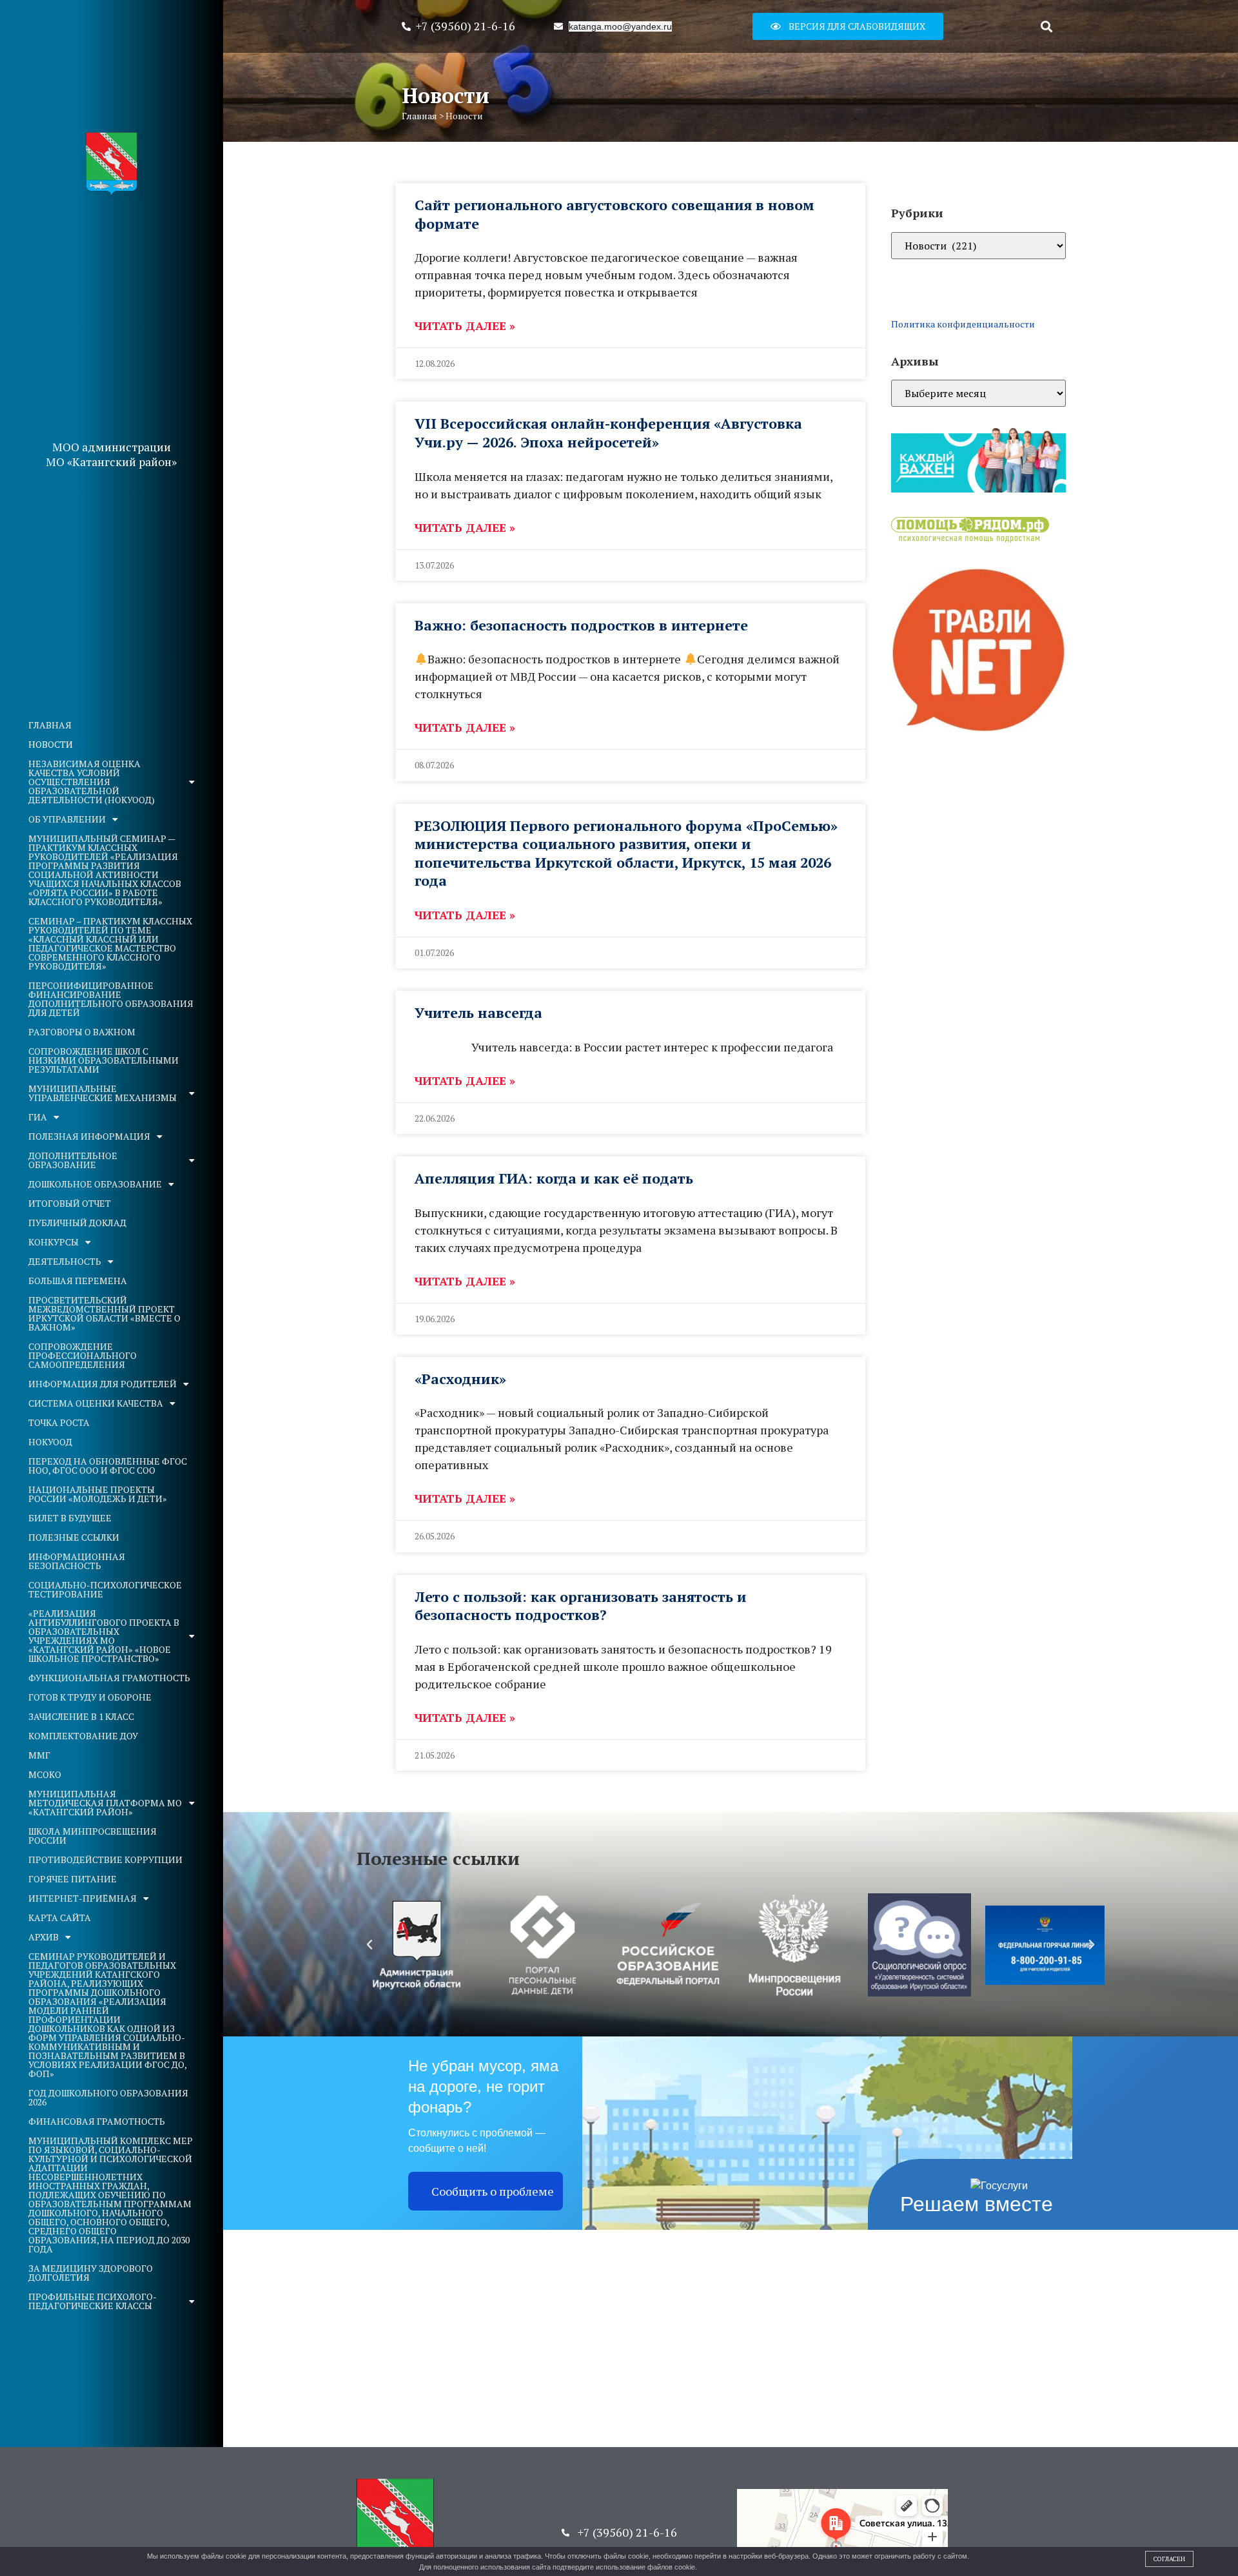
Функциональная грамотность (109, 1678)
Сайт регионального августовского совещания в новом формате (614, 214)
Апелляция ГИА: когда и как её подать (554, 1178)
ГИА (38, 1117)
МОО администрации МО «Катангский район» (111, 454)
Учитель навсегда (478, 1012)
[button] (848, 26)
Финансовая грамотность (97, 2121)
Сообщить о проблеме (493, 2191)
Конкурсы (54, 1242)
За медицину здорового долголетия (91, 2273)
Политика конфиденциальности (963, 324)
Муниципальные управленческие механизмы (103, 1093)
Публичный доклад (77, 1223)
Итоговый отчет (70, 1203)
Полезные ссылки (74, 1537)
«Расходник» (460, 1379)
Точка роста (59, 1422)
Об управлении (67, 819)
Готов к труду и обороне (90, 1697)
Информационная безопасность (77, 1561)
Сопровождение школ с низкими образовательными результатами (103, 1060)
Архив (44, 1937)
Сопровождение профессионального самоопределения (83, 1355)
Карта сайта (60, 1917)
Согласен (1169, 2559)
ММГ (39, 1755)
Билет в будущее (70, 1518)
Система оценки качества (96, 1403)
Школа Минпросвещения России (93, 1836)
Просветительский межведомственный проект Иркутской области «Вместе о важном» (104, 1313)
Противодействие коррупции (105, 1859)
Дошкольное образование (95, 1184)
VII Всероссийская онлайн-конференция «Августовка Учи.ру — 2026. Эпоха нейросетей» (608, 433)
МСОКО (45, 1774)
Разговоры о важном (82, 1032)
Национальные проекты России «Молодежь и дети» (98, 1494)
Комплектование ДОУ (83, 1736)
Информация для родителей (103, 1384)
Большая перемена (78, 1281)
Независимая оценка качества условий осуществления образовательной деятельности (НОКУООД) (92, 782)
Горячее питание (73, 1879)
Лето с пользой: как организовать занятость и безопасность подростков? (581, 1606)
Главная (50, 725)
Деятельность (65, 1261)
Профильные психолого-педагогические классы (93, 2301)
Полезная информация (89, 1136)
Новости (51, 744)
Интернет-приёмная (83, 1898)
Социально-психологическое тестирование (105, 1589)
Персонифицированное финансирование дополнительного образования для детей (111, 999)
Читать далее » (465, 326)
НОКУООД (50, 1442)
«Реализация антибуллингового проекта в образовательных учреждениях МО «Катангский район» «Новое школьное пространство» (104, 1636)
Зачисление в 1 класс (81, 1716)
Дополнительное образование (73, 1160)
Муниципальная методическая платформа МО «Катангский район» (105, 1803)
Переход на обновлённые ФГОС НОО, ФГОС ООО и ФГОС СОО (108, 1466)
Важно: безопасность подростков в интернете (581, 625)
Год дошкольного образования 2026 (108, 2097)
